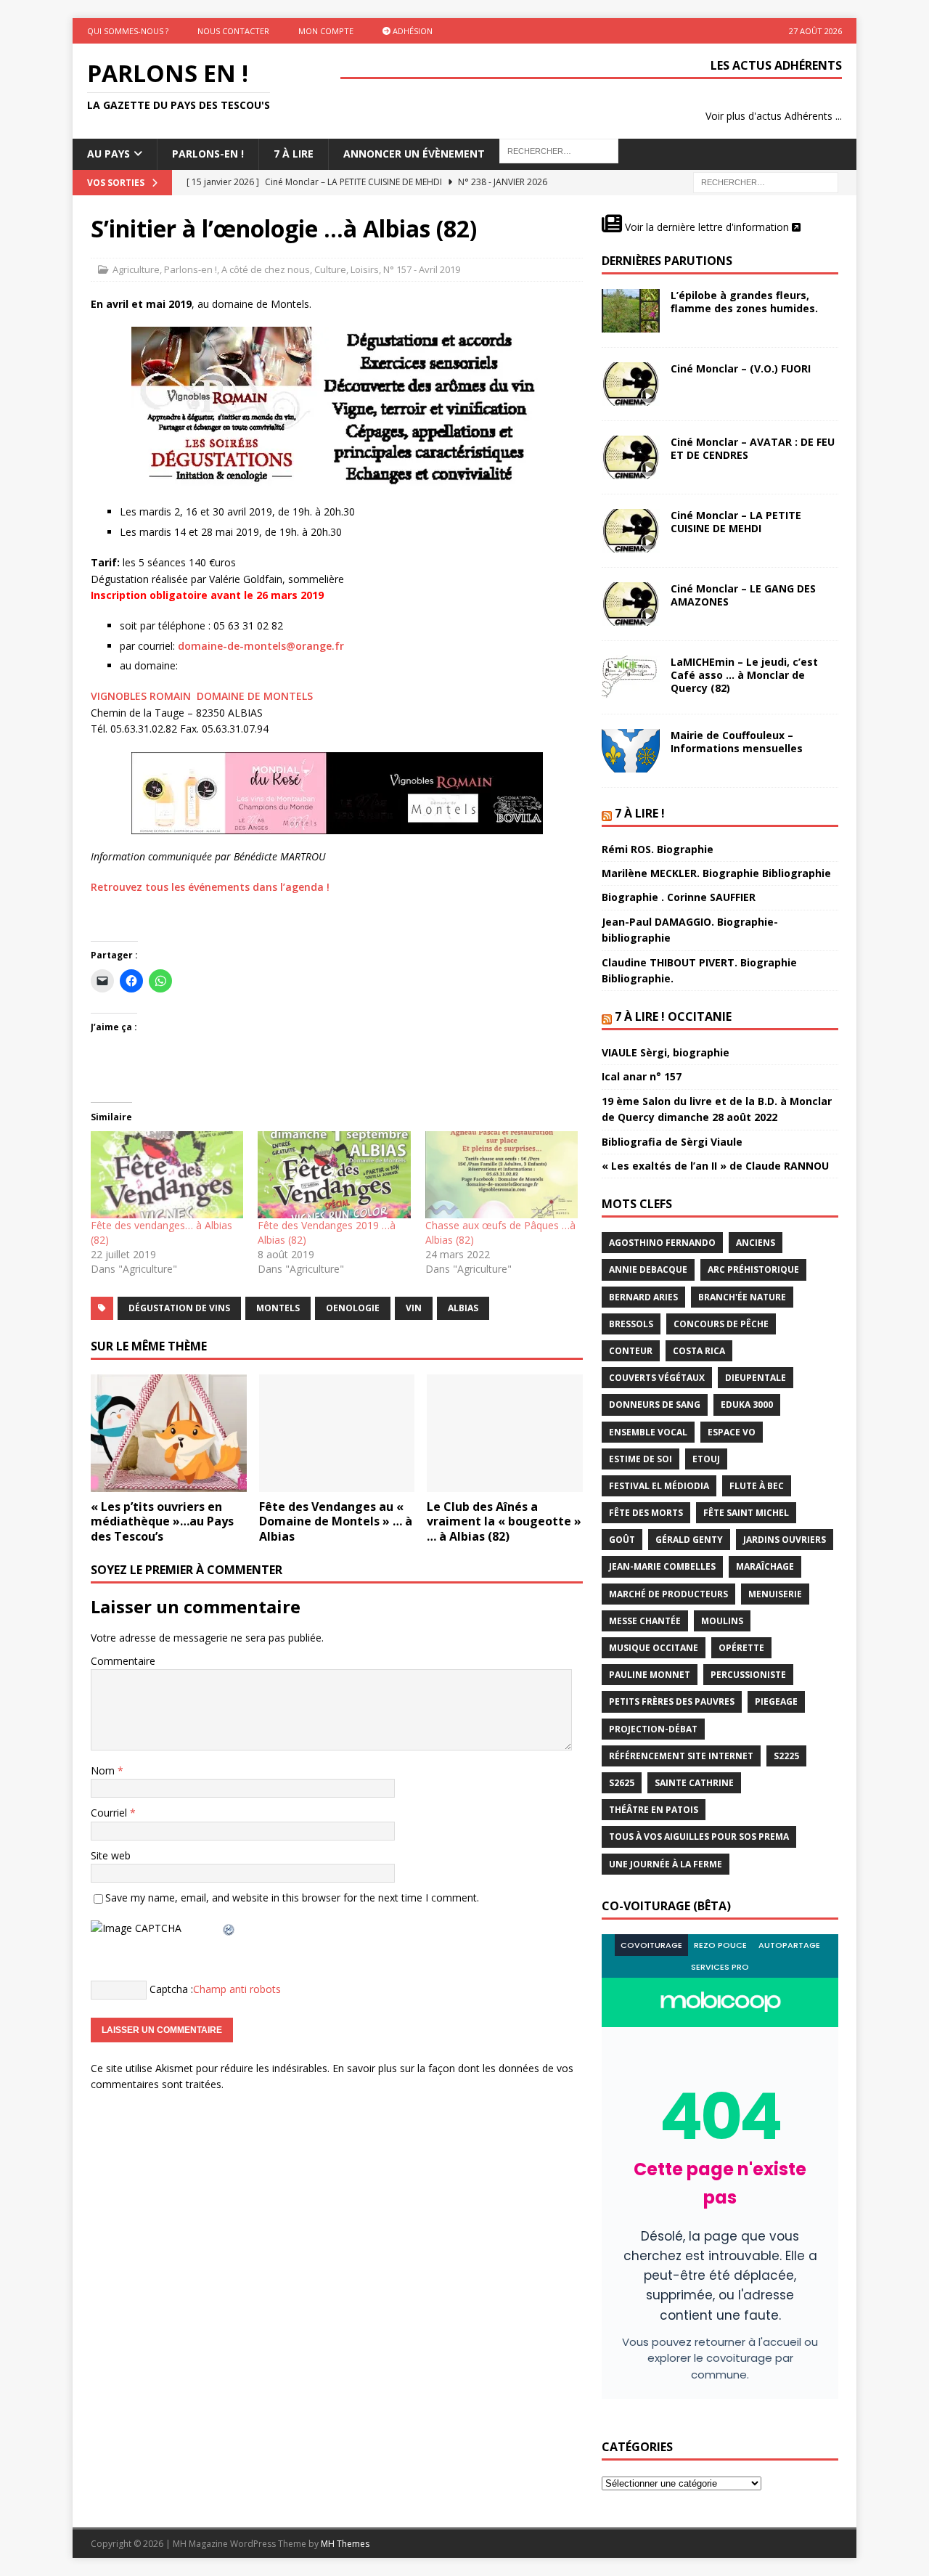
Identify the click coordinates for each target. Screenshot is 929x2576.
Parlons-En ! (208, 154)
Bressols (631, 1324)
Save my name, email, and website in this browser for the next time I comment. (292, 1898)
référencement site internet (681, 1756)
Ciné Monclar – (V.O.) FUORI (741, 368)
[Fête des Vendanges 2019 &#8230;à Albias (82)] (334, 1175)
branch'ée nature (742, 1297)
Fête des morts (646, 1513)
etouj (706, 1459)
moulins (722, 1621)
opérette (741, 1648)
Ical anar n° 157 (642, 1076)
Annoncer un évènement (414, 154)
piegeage (776, 1701)
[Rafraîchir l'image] (229, 1928)
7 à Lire (294, 154)
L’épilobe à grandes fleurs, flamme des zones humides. (744, 302)
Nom (104, 1770)
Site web (111, 1855)
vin (414, 1308)
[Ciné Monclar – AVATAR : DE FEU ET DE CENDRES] (631, 457)
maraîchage (765, 1566)
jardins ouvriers (785, 1540)
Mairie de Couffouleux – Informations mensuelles (737, 742)
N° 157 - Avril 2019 (422, 269)
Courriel (110, 1813)
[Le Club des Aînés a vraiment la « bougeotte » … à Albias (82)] (505, 1433)
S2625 (622, 1783)
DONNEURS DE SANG (655, 1405)
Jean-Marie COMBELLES (662, 1566)
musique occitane (654, 1648)
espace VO (732, 1432)
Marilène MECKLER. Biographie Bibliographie (716, 873)
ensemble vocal (648, 1432)
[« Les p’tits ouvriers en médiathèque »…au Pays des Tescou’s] (169, 1433)
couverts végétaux (657, 1378)
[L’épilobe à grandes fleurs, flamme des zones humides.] (631, 311)
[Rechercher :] (766, 181)
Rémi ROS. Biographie (658, 849)
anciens (756, 1243)
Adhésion (412, 31)
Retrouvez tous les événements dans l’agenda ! (210, 887)
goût (622, 1540)
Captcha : (171, 1988)
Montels (278, 1308)
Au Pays (109, 154)
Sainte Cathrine (694, 1783)
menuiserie (775, 1594)
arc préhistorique (753, 1269)
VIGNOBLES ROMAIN (141, 696)
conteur (631, 1351)
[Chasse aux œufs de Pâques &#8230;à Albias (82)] (502, 1175)
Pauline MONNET (650, 1675)
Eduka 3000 (747, 1405)
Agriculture (136, 269)
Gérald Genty (689, 1540)
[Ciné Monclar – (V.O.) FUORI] (631, 384)
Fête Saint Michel (746, 1513)
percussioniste (748, 1675)
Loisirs (365, 269)
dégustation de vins (179, 1308)
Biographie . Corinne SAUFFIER (679, 897)
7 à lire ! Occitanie (673, 1016)
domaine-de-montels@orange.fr (261, 646)
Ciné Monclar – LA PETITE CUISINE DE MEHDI (736, 522)
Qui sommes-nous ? (128, 31)
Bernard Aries (643, 1297)
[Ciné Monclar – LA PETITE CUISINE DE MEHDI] (631, 531)
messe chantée (645, 1621)
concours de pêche (721, 1324)
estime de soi (641, 1459)
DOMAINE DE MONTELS (255, 696)
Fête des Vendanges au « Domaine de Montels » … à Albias (336, 1522)
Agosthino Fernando (662, 1243)
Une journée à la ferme (666, 1864)
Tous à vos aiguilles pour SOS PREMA (699, 1837)
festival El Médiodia (659, 1486)
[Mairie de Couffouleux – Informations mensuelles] (631, 751)
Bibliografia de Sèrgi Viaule (672, 1142)
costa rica (699, 1351)
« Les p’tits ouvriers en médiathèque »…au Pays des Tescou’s (162, 1522)
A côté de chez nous (266, 269)
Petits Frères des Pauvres (672, 1701)
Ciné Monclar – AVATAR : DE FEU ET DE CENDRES (753, 448)
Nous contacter (233, 31)
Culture (330, 269)
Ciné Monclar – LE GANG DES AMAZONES (743, 595)
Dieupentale (756, 1378)
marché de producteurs (668, 1594)
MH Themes (345, 2544)
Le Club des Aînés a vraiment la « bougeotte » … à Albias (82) (504, 1522)
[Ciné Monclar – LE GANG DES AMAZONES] (631, 604)
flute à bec (757, 1486)
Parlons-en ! (191, 269)
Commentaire (123, 1661)
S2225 (786, 1756)
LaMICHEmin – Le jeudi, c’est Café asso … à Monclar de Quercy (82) (744, 675)
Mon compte (326, 31)
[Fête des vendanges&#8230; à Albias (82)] (167, 1175)
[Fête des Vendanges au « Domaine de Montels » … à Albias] (337, 1433)
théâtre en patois (654, 1810)
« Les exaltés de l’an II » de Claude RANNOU (715, 1166)
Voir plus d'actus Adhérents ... (774, 116)
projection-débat (653, 1729)
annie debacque (648, 1269)
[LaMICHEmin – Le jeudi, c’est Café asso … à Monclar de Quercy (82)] (631, 677)
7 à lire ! (640, 813)
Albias (463, 1308)
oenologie (353, 1308)
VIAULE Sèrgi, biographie (666, 1052)
